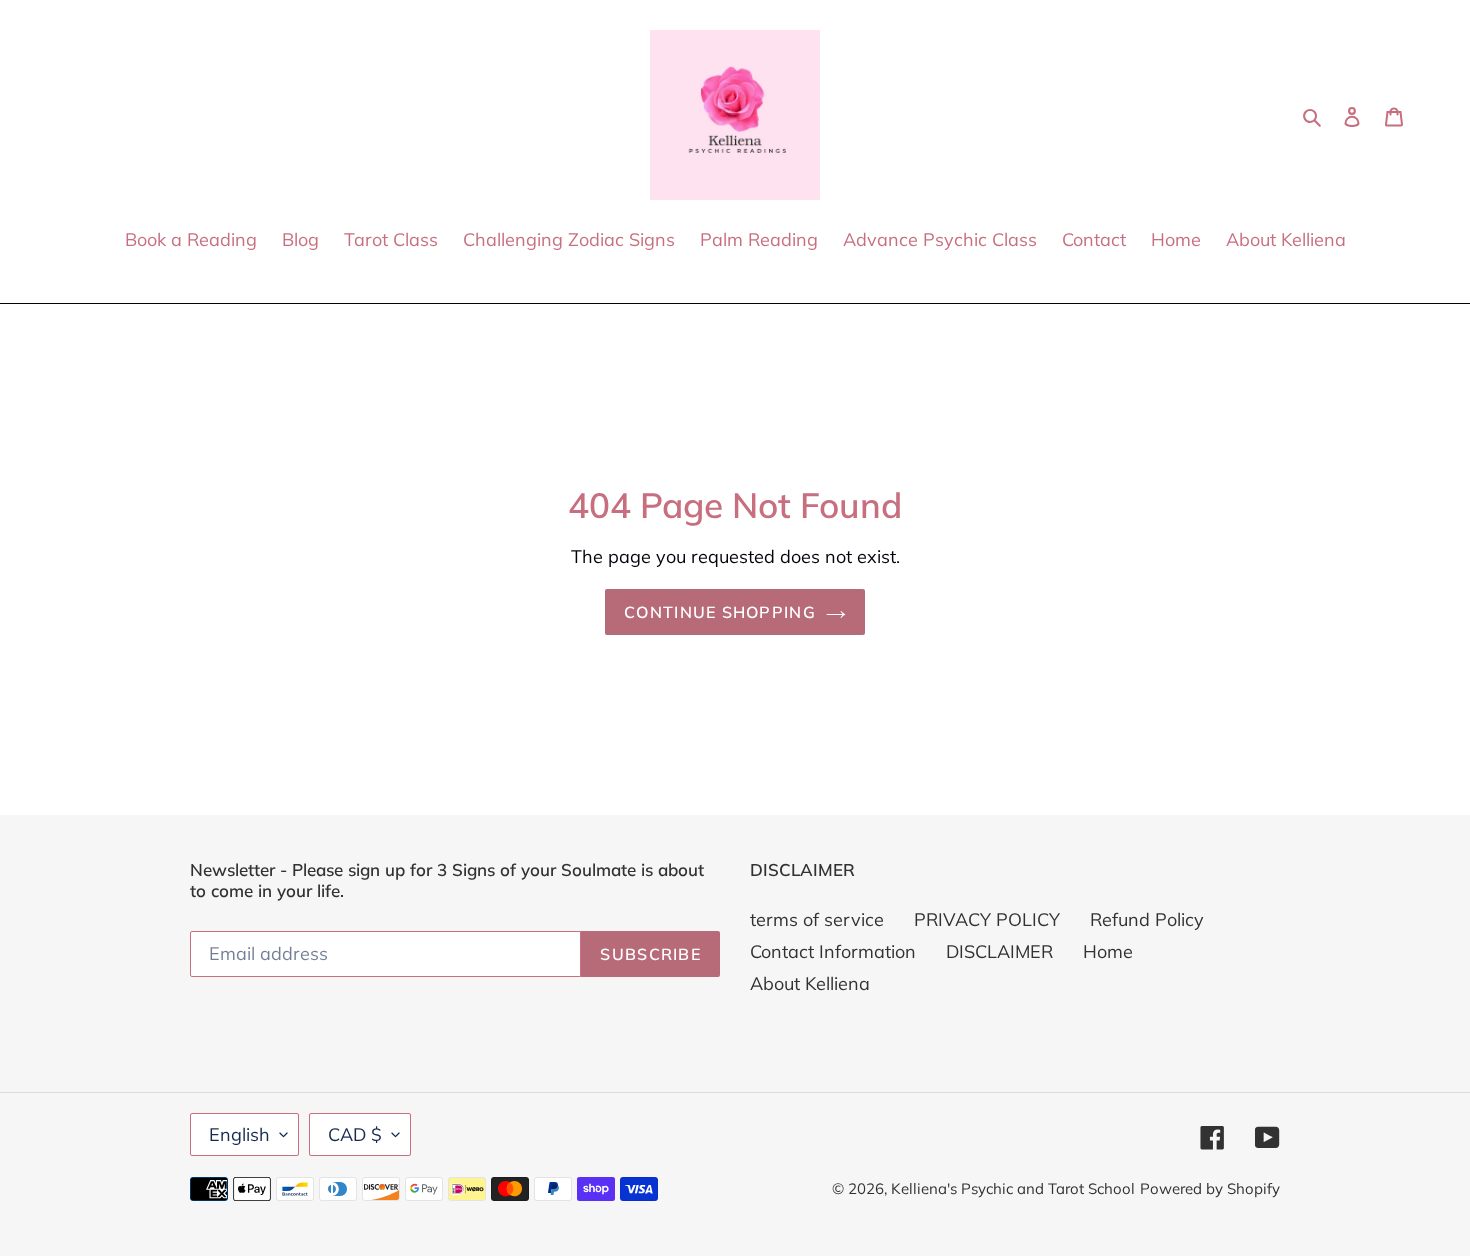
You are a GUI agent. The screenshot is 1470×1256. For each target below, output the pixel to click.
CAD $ (355, 1134)
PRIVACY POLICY (987, 919)
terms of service (817, 919)
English (239, 1134)
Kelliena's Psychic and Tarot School (1013, 1188)
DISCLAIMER (999, 951)
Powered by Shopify (1210, 1188)
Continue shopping (720, 612)
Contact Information (833, 951)
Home (1108, 951)
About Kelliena (810, 983)
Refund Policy (1147, 919)
